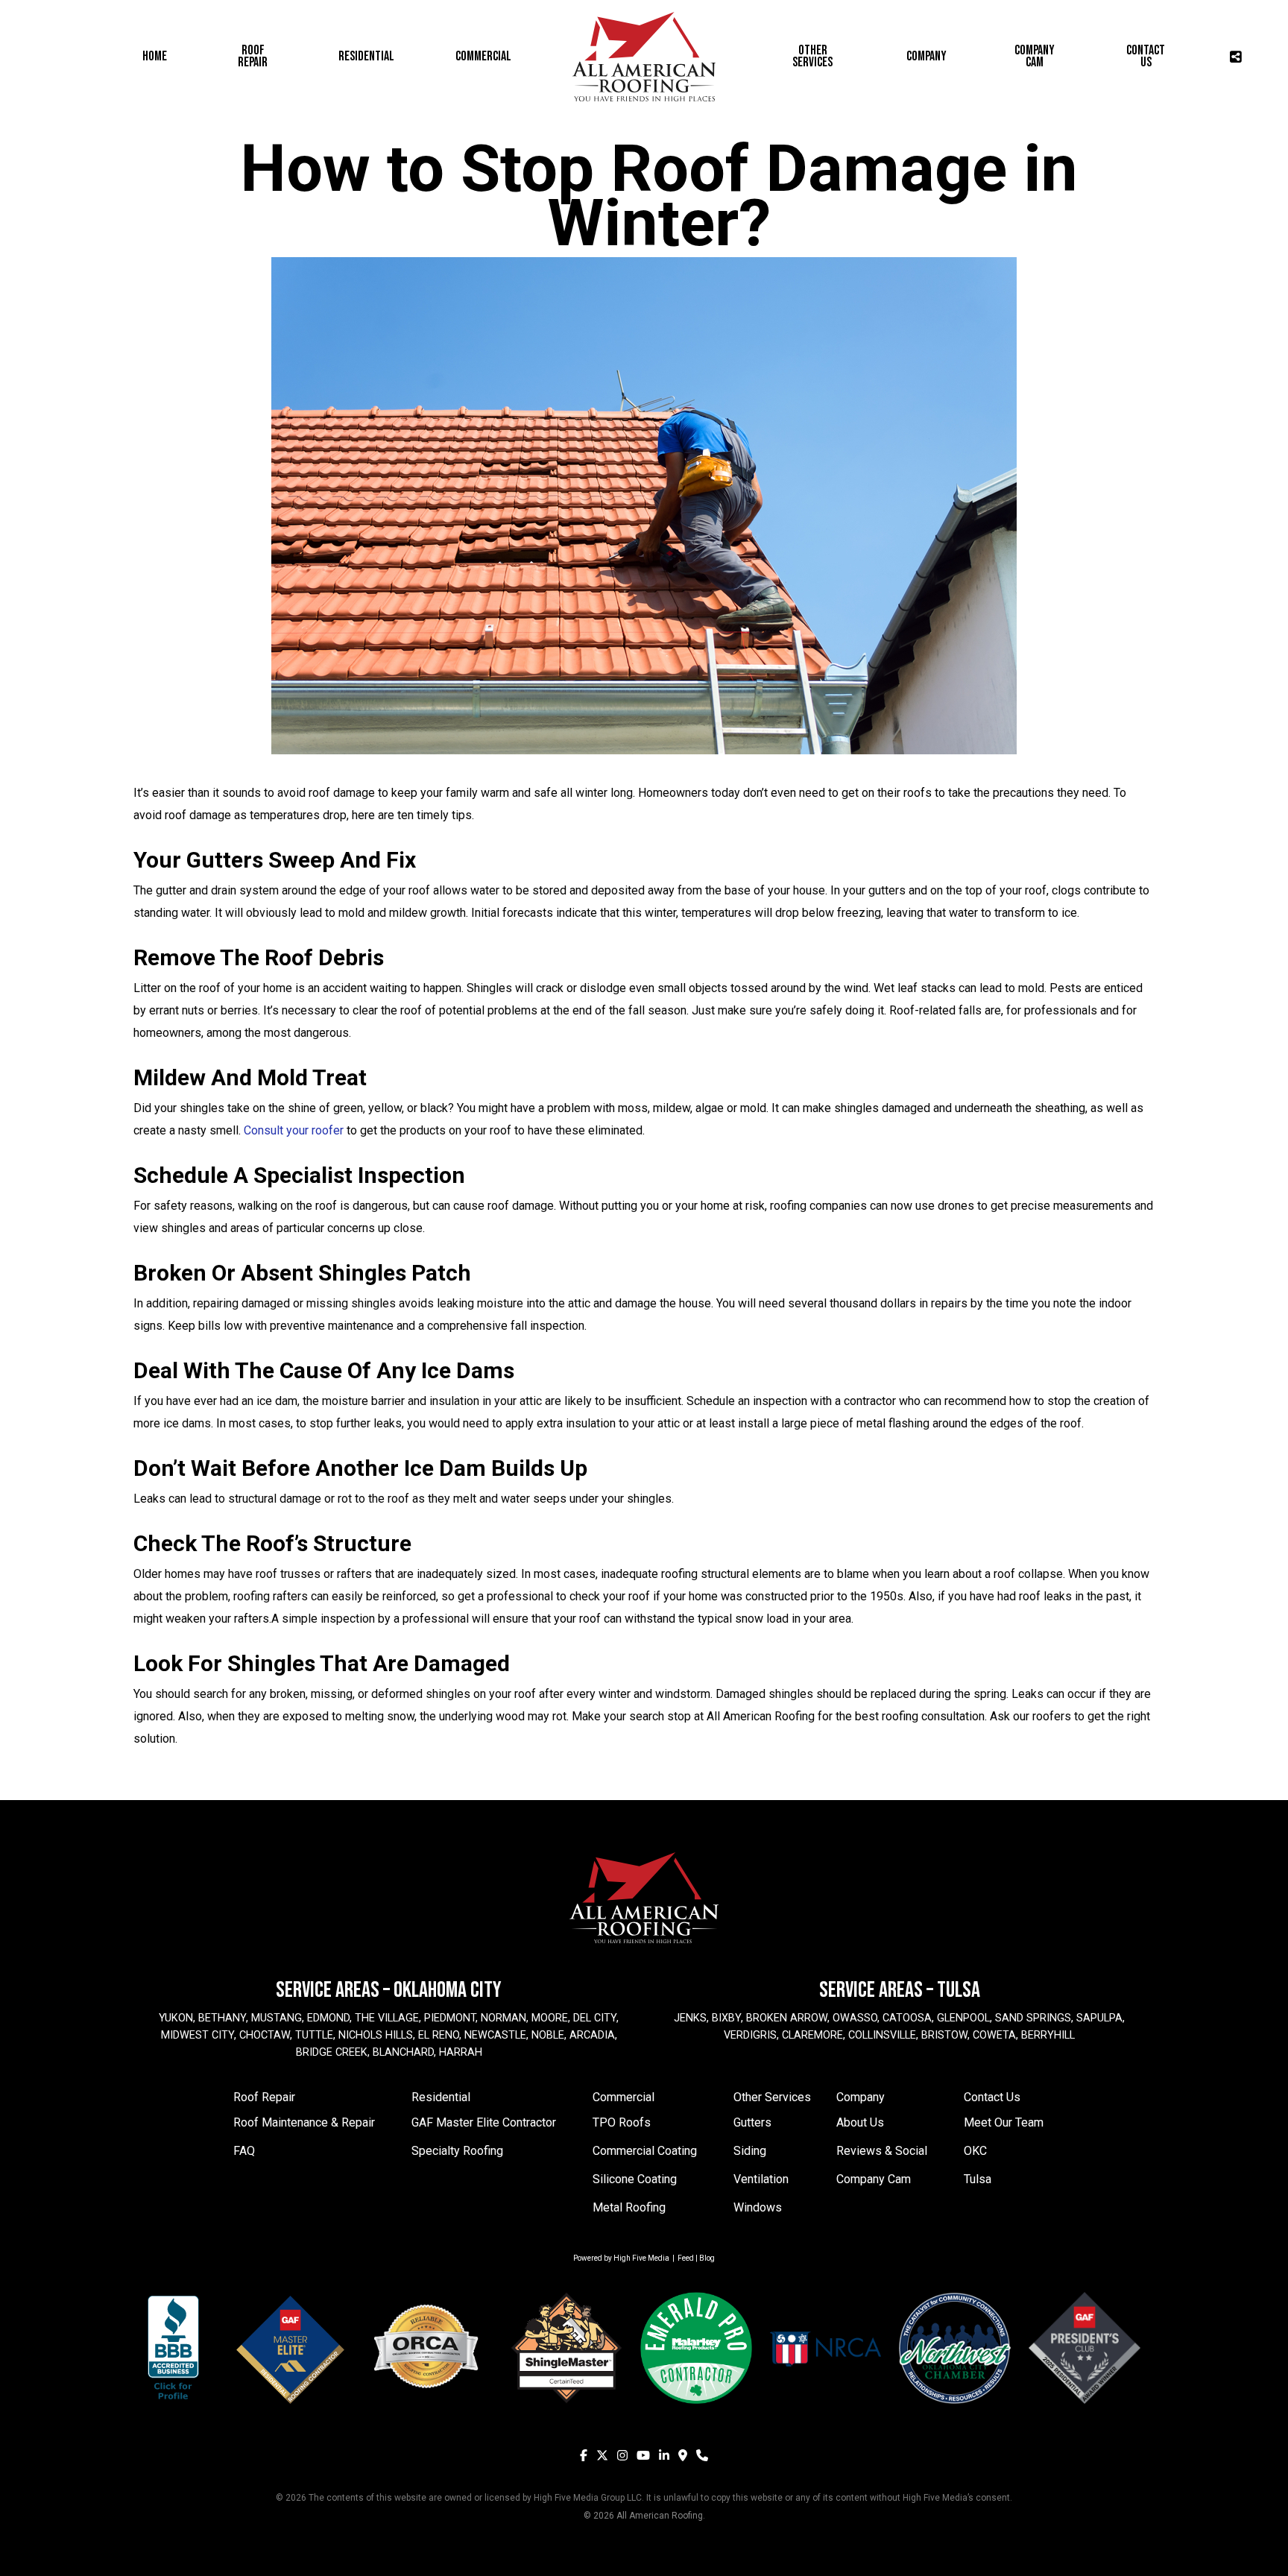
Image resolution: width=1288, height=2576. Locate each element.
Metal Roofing (629, 2207)
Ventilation (761, 2179)
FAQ (244, 2151)
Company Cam (874, 2179)
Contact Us (992, 2097)
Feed (686, 2258)
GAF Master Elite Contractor (484, 2122)
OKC (975, 2151)
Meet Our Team (1004, 2122)
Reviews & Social (882, 2151)
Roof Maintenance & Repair (304, 2122)
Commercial (624, 2097)
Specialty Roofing (457, 2151)
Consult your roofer (294, 1130)
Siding (750, 2151)
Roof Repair (264, 2097)
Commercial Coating (645, 2151)
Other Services (772, 2097)
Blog (707, 2258)
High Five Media (641, 2258)
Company (861, 2097)
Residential (441, 2097)
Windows (758, 2207)
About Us (860, 2122)
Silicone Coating (635, 2179)
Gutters (752, 2122)
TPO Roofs (622, 2122)
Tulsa (978, 2179)
